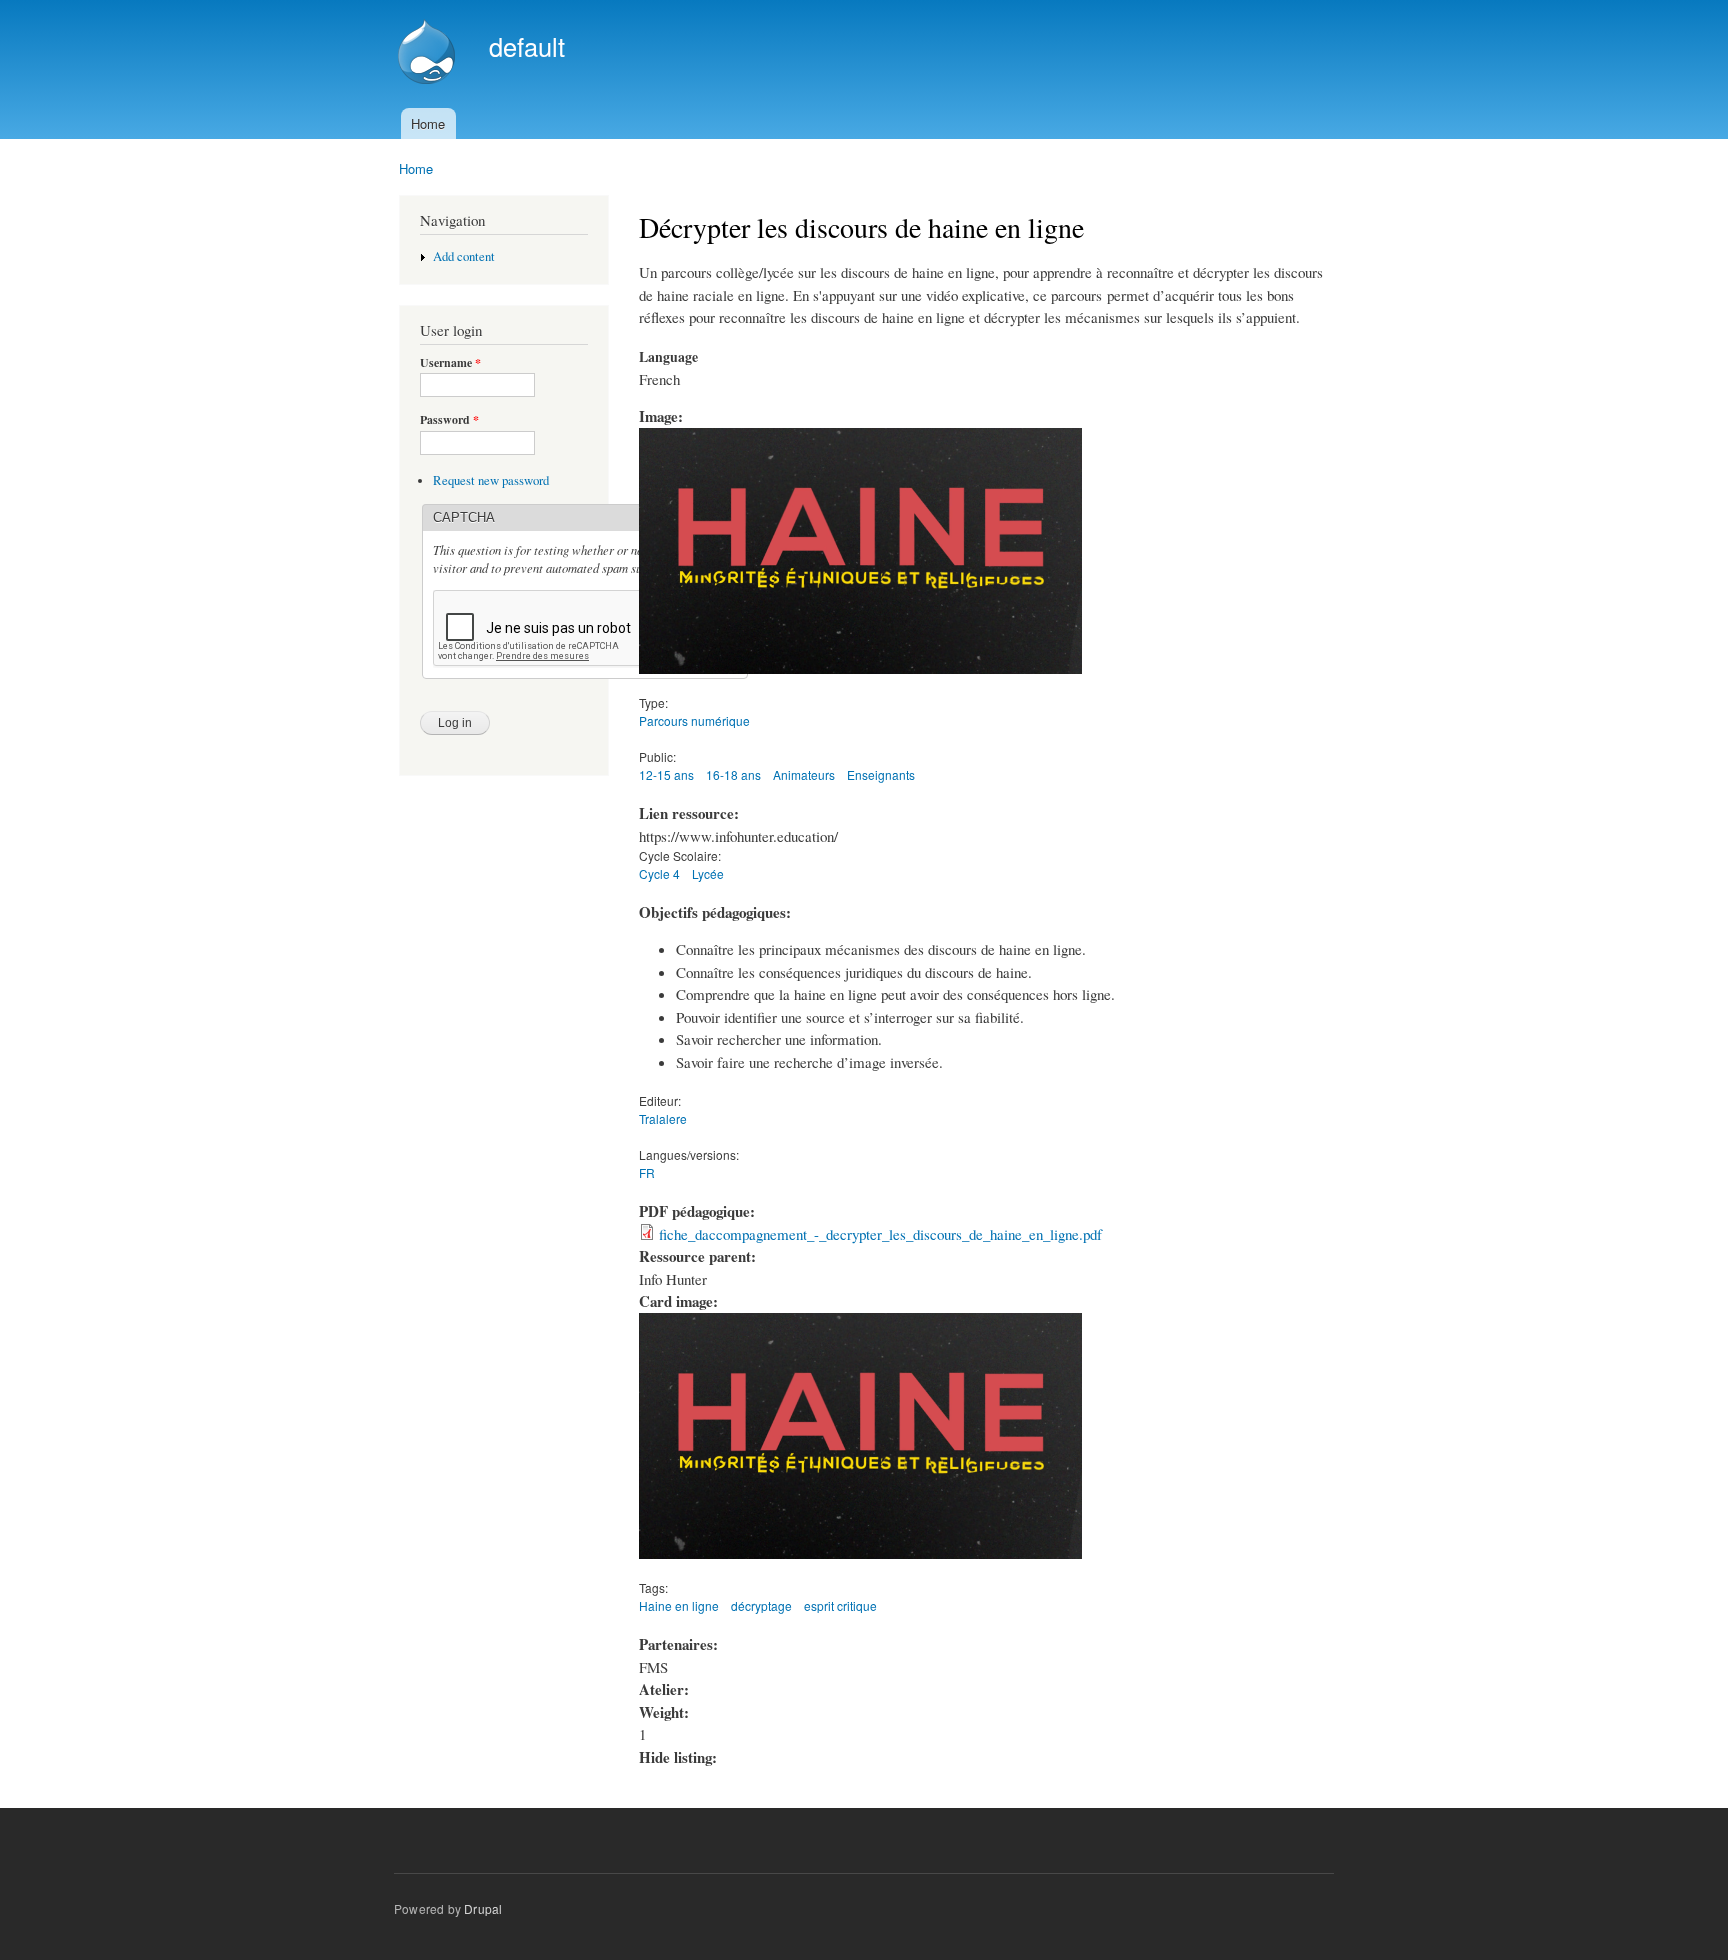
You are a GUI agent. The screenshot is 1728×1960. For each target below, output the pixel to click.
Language (668, 357)
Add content (464, 256)
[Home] (429, 54)
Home (428, 123)
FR (647, 1172)
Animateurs (804, 774)
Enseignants (881, 774)
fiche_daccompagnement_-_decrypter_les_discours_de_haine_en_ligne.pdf (880, 1234)
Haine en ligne (679, 1605)
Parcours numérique (694, 720)
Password (449, 420)
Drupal (483, 1908)
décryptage (761, 1605)
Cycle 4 (659, 873)
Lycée (708, 873)
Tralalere (663, 1118)
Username (450, 363)
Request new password (491, 480)
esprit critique (840, 1605)
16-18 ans (733, 774)
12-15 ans (666, 774)
